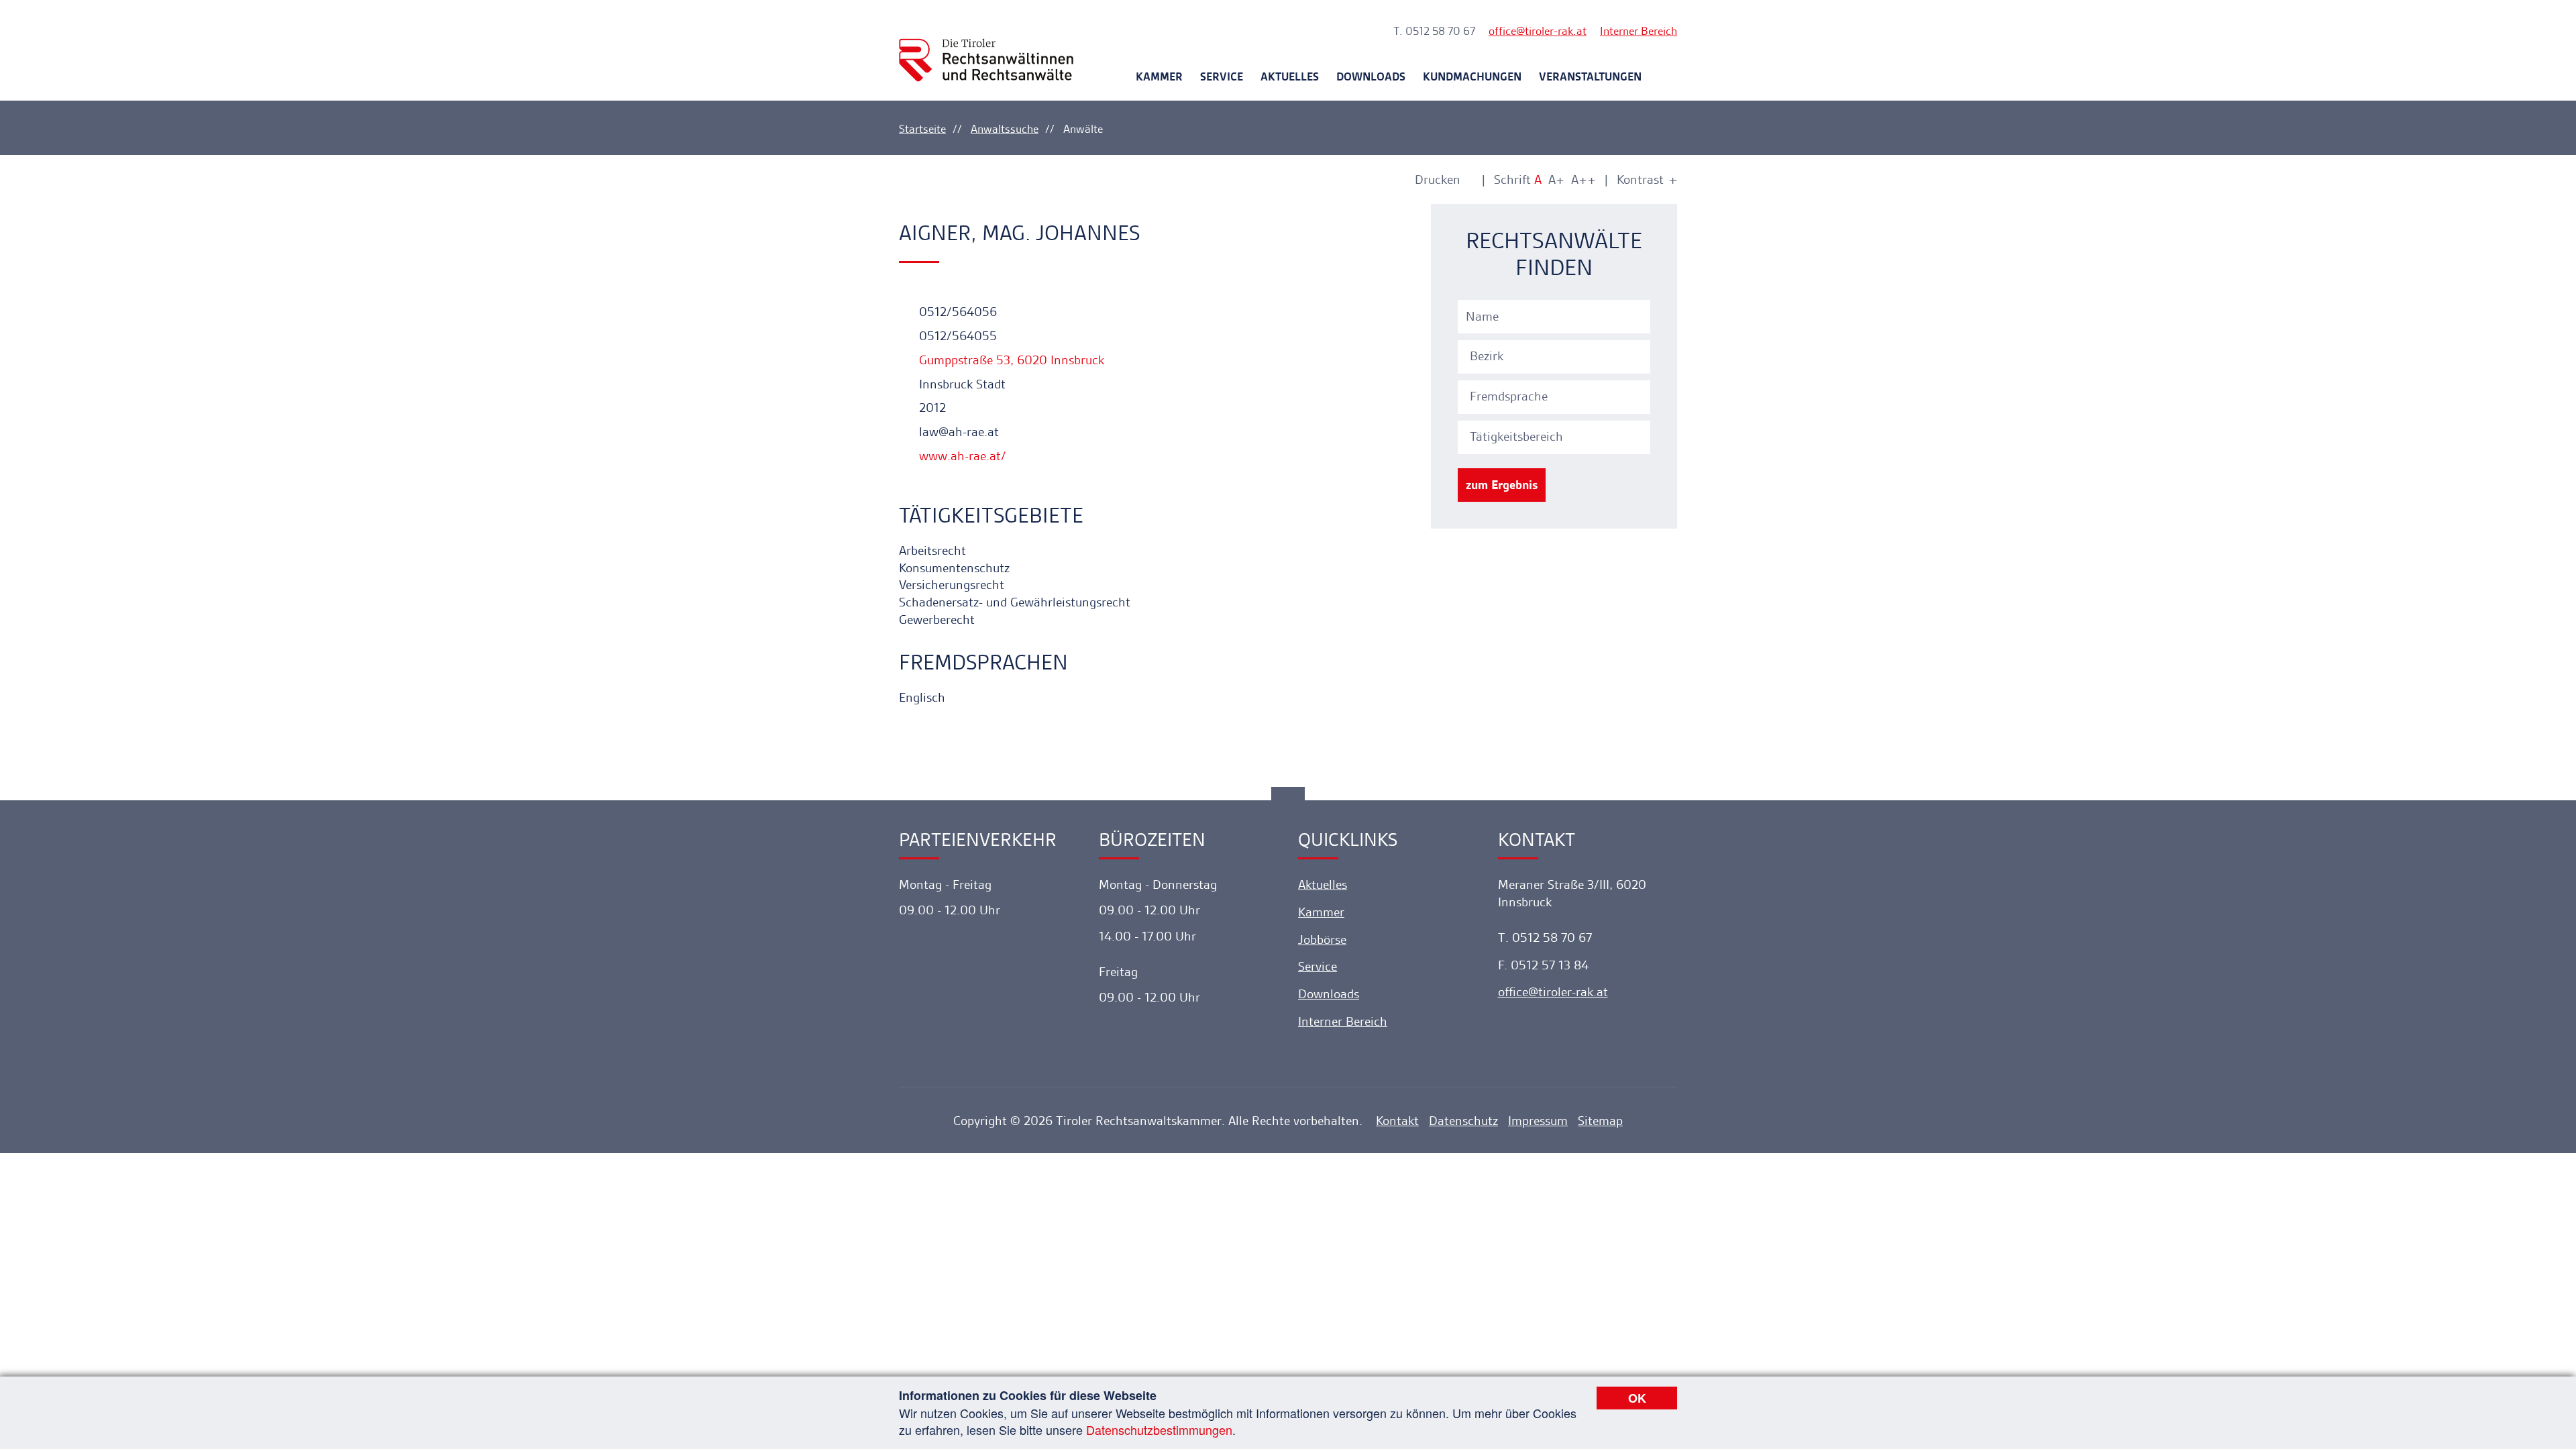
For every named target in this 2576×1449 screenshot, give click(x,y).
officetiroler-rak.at (1538, 31)
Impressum (1538, 1121)
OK (1637, 1398)
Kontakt (1397, 1121)
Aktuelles (1290, 76)
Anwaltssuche (1005, 129)
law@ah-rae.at (957, 432)
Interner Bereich (1639, 31)
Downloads (1371, 76)
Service (1222, 76)
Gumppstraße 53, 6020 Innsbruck (1010, 360)
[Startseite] (986, 48)
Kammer (1159, 76)
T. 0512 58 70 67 (1434, 31)
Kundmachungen (1472, 76)
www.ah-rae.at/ (961, 456)
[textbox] (1556, 356)
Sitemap (1600, 1121)
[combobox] (1556, 355)
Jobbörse (1322, 940)
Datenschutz (1463, 1121)
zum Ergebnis (1502, 485)
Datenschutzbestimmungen (1159, 1430)
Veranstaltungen (1590, 76)
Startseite (922, 129)
